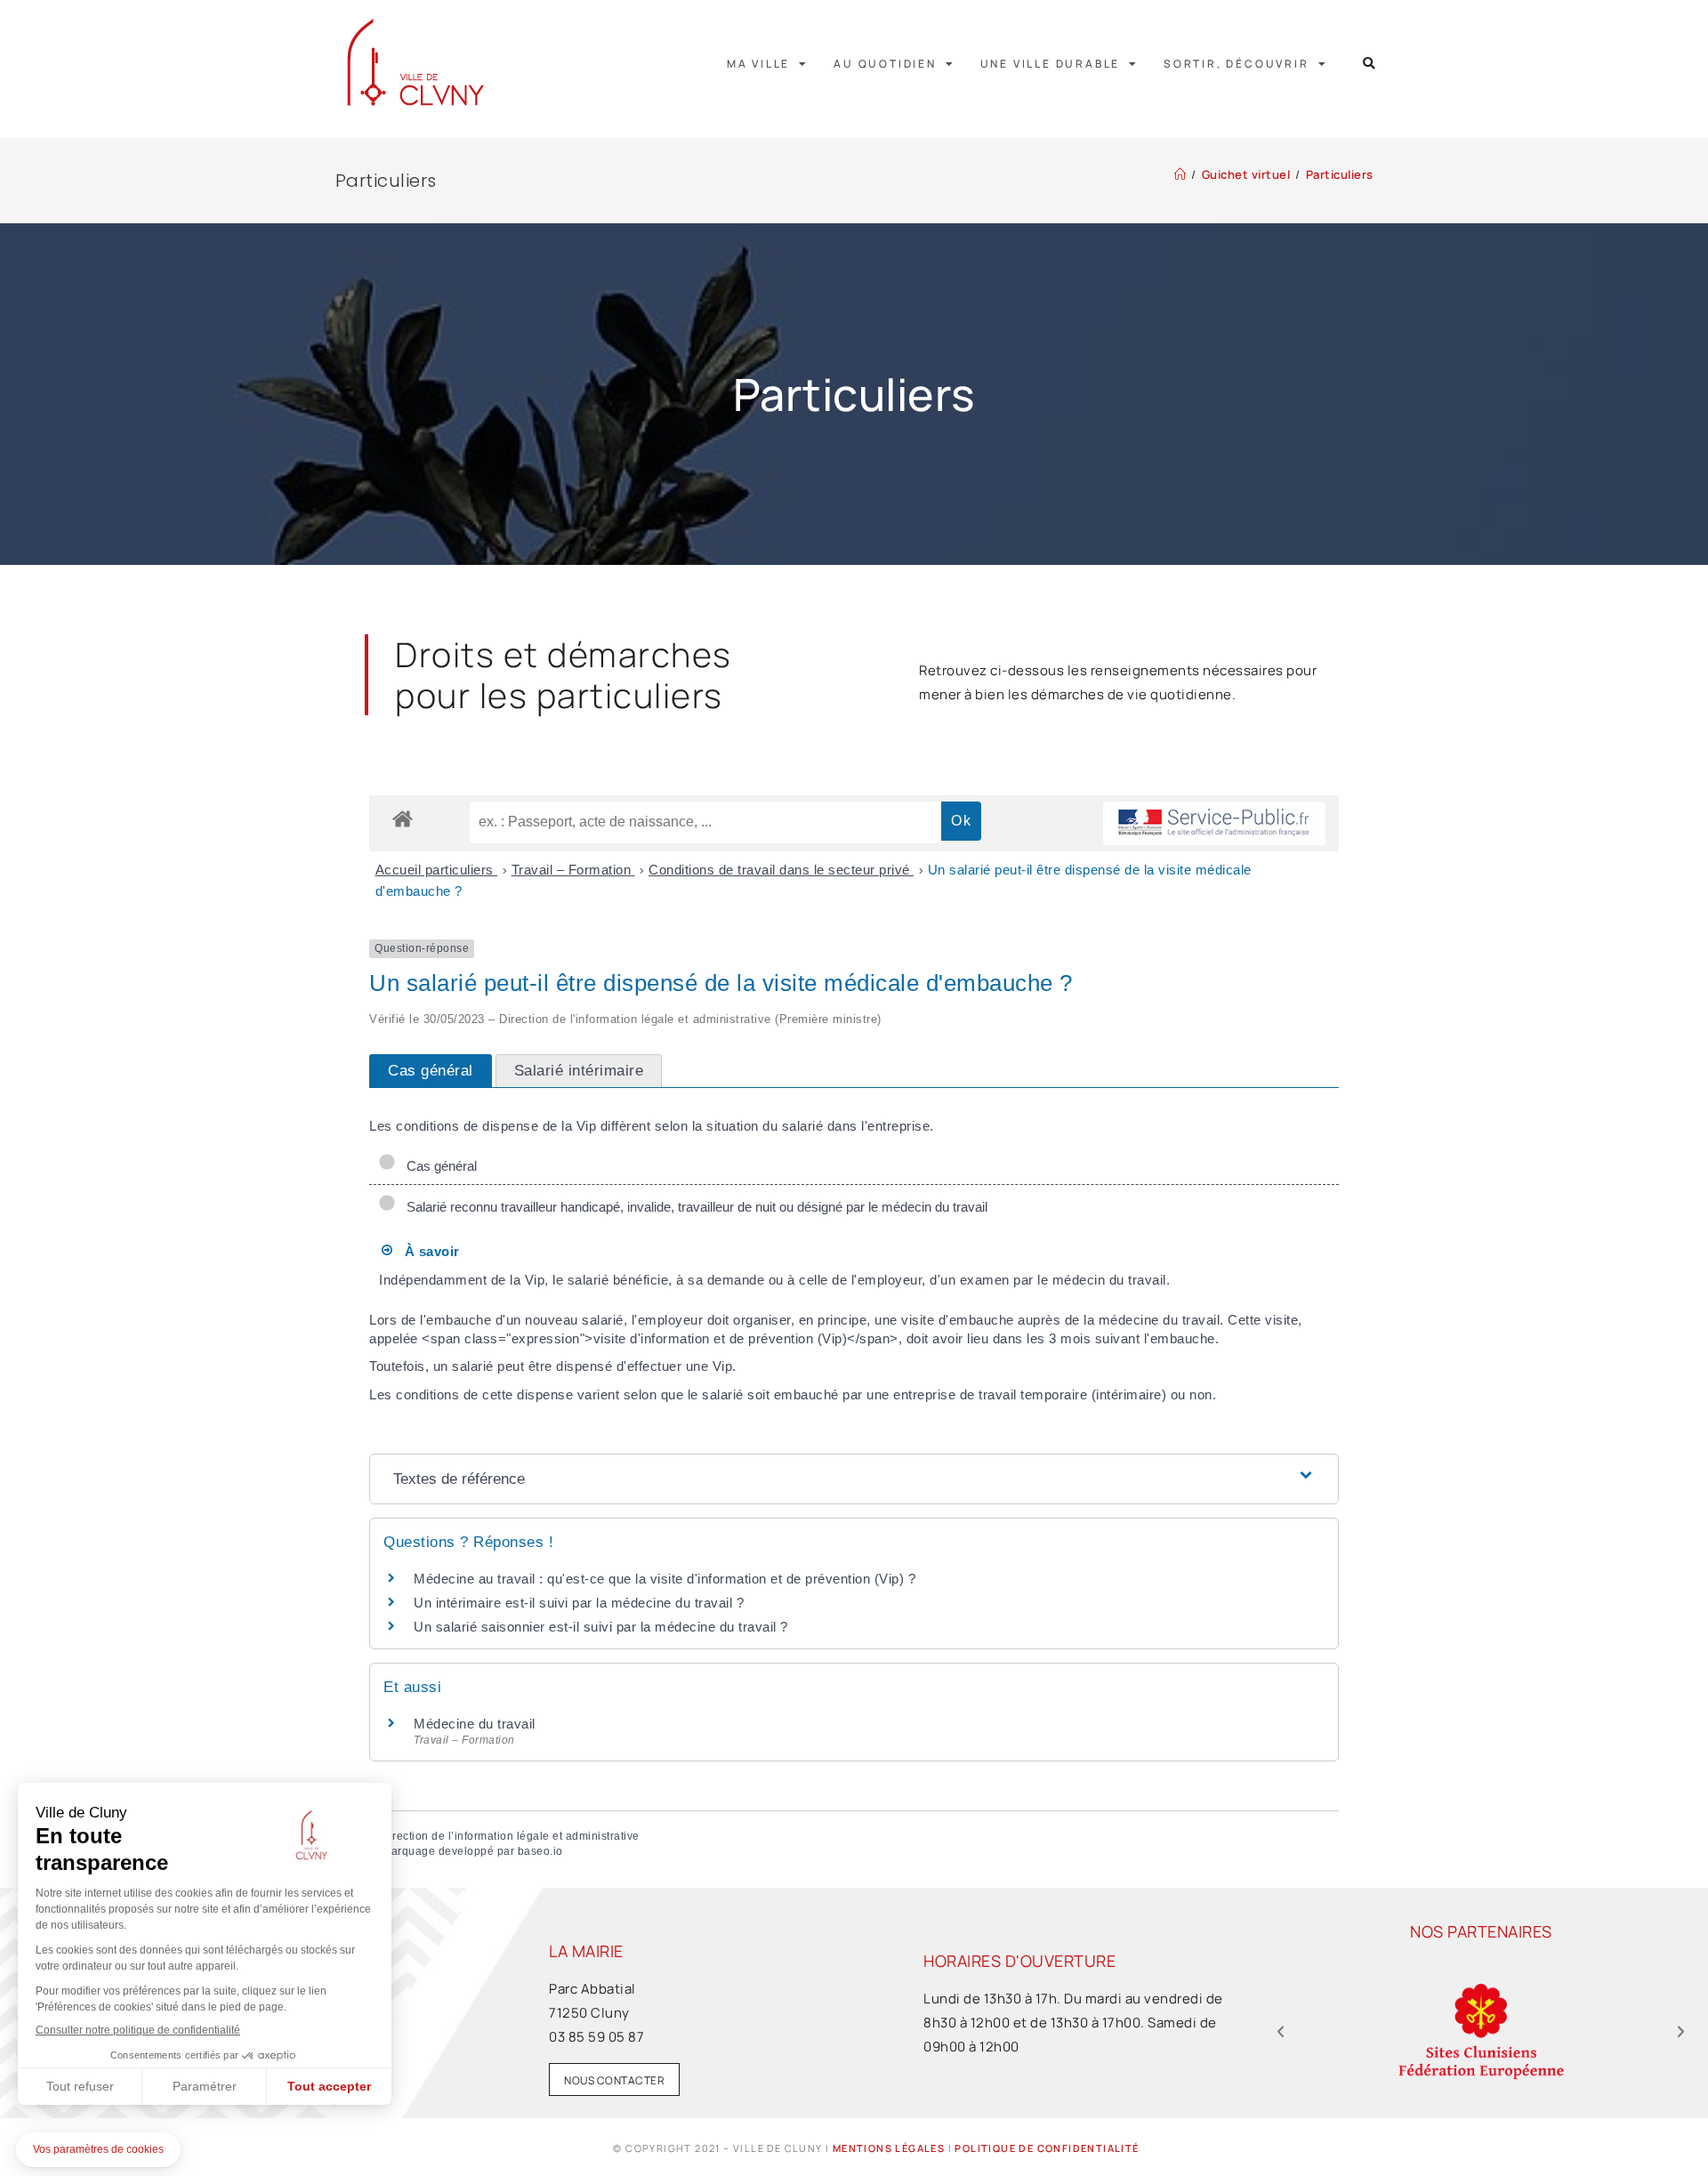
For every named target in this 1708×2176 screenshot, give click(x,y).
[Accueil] (1180, 174)
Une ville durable (1051, 64)
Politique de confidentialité (1047, 2148)
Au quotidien (885, 64)
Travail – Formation (573, 870)
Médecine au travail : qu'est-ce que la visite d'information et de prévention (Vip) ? (665, 1579)
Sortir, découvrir (1237, 64)
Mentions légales (889, 2148)
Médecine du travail (475, 1724)
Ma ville (758, 64)
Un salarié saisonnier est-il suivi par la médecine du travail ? (601, 1627)
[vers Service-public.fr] (1214, 823)
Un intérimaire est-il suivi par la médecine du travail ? (579, 1603)
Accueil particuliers (437, 870)
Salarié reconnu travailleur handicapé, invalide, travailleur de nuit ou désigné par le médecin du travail (693, 1207)
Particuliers (1340, 174)
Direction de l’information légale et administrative (510, 1836)
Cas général (438, 1166)
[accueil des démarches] (403, 818)
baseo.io (540, 1851)
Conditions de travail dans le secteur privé (781, 870)
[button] (1370, 64)
